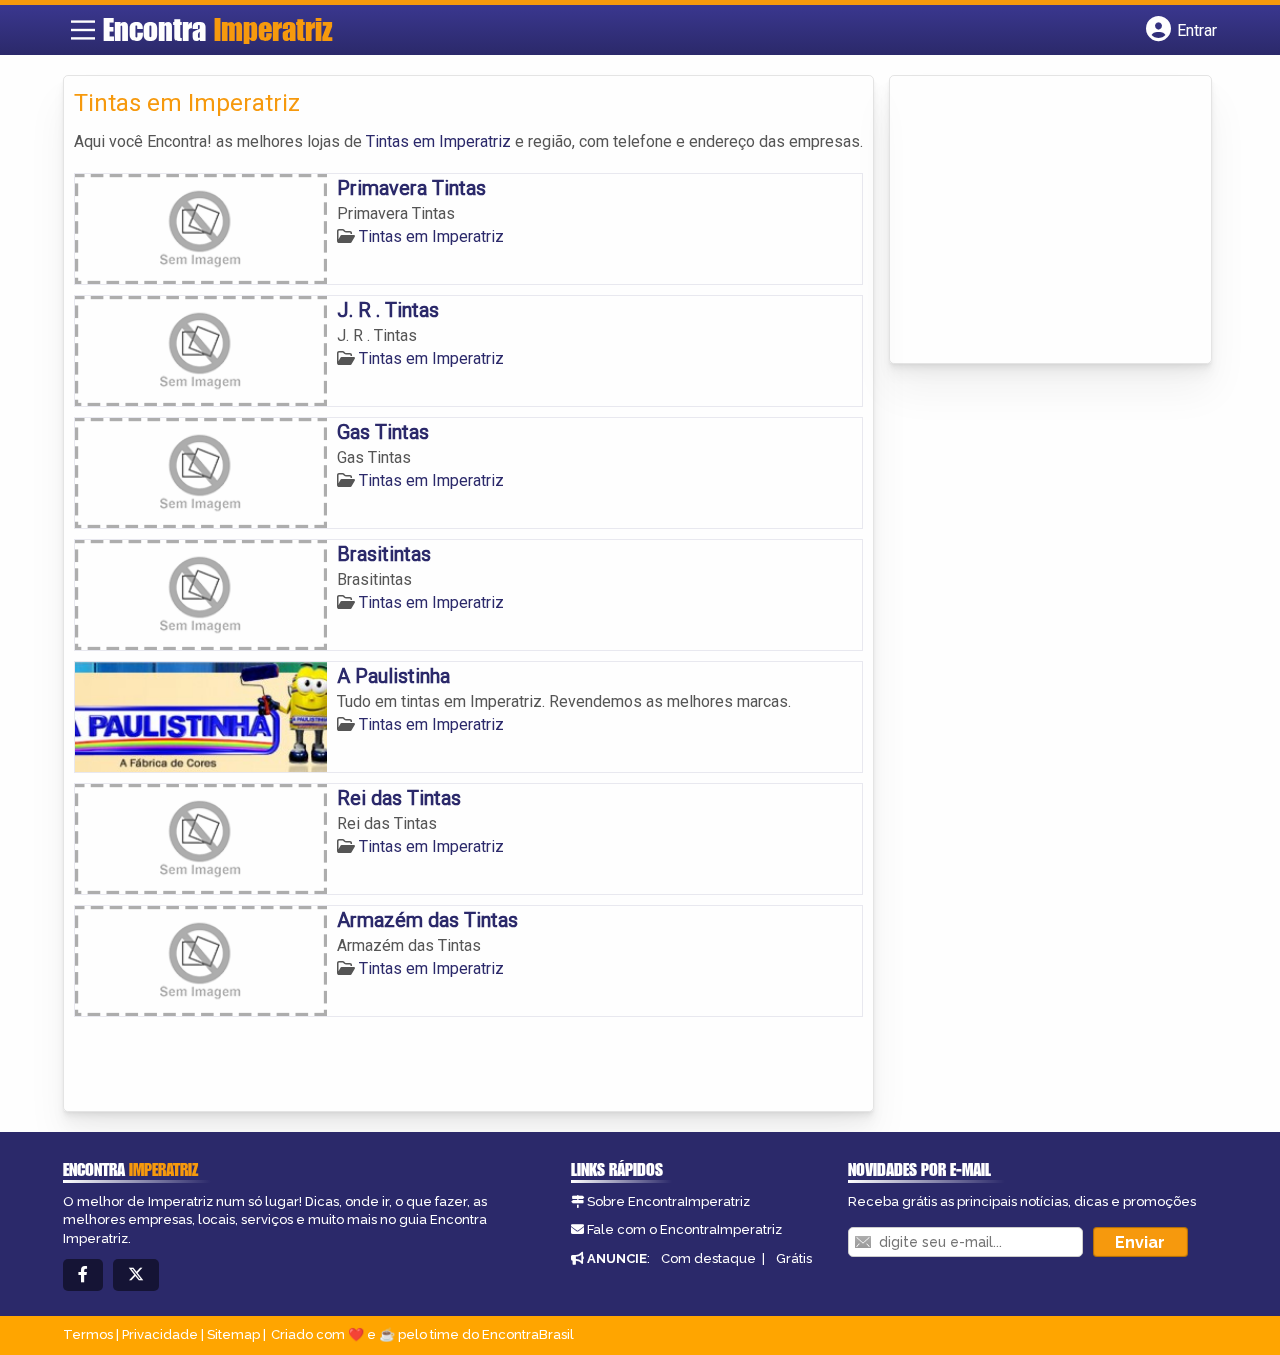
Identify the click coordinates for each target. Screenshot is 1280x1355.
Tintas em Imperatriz (438, 141)
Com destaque (708, 1258)
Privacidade (160, 1334)
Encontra (218, 29)
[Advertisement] (1050, 221)
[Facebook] (83, 1275)
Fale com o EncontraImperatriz (684, 1229)
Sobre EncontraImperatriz (668, 1201)
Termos (88, 1334)
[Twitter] (136, 1275)
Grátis (794, 1258)
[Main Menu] (83, 30)
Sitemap (233, 1334)
